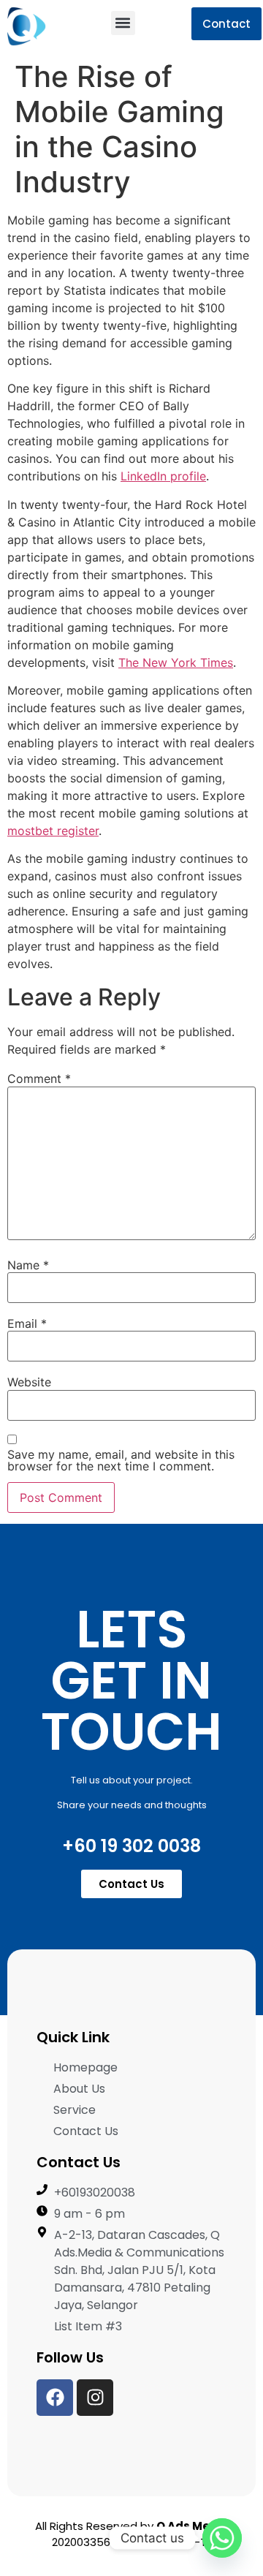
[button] (123, 23)
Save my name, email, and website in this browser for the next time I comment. (121, 1460)
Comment (39, 1079)
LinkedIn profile (163, 476)
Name (28, 1265)
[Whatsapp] (222, 2538)
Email (27, 1323)
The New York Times (176, 662)
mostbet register (53, 831)
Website (29, 1382)
